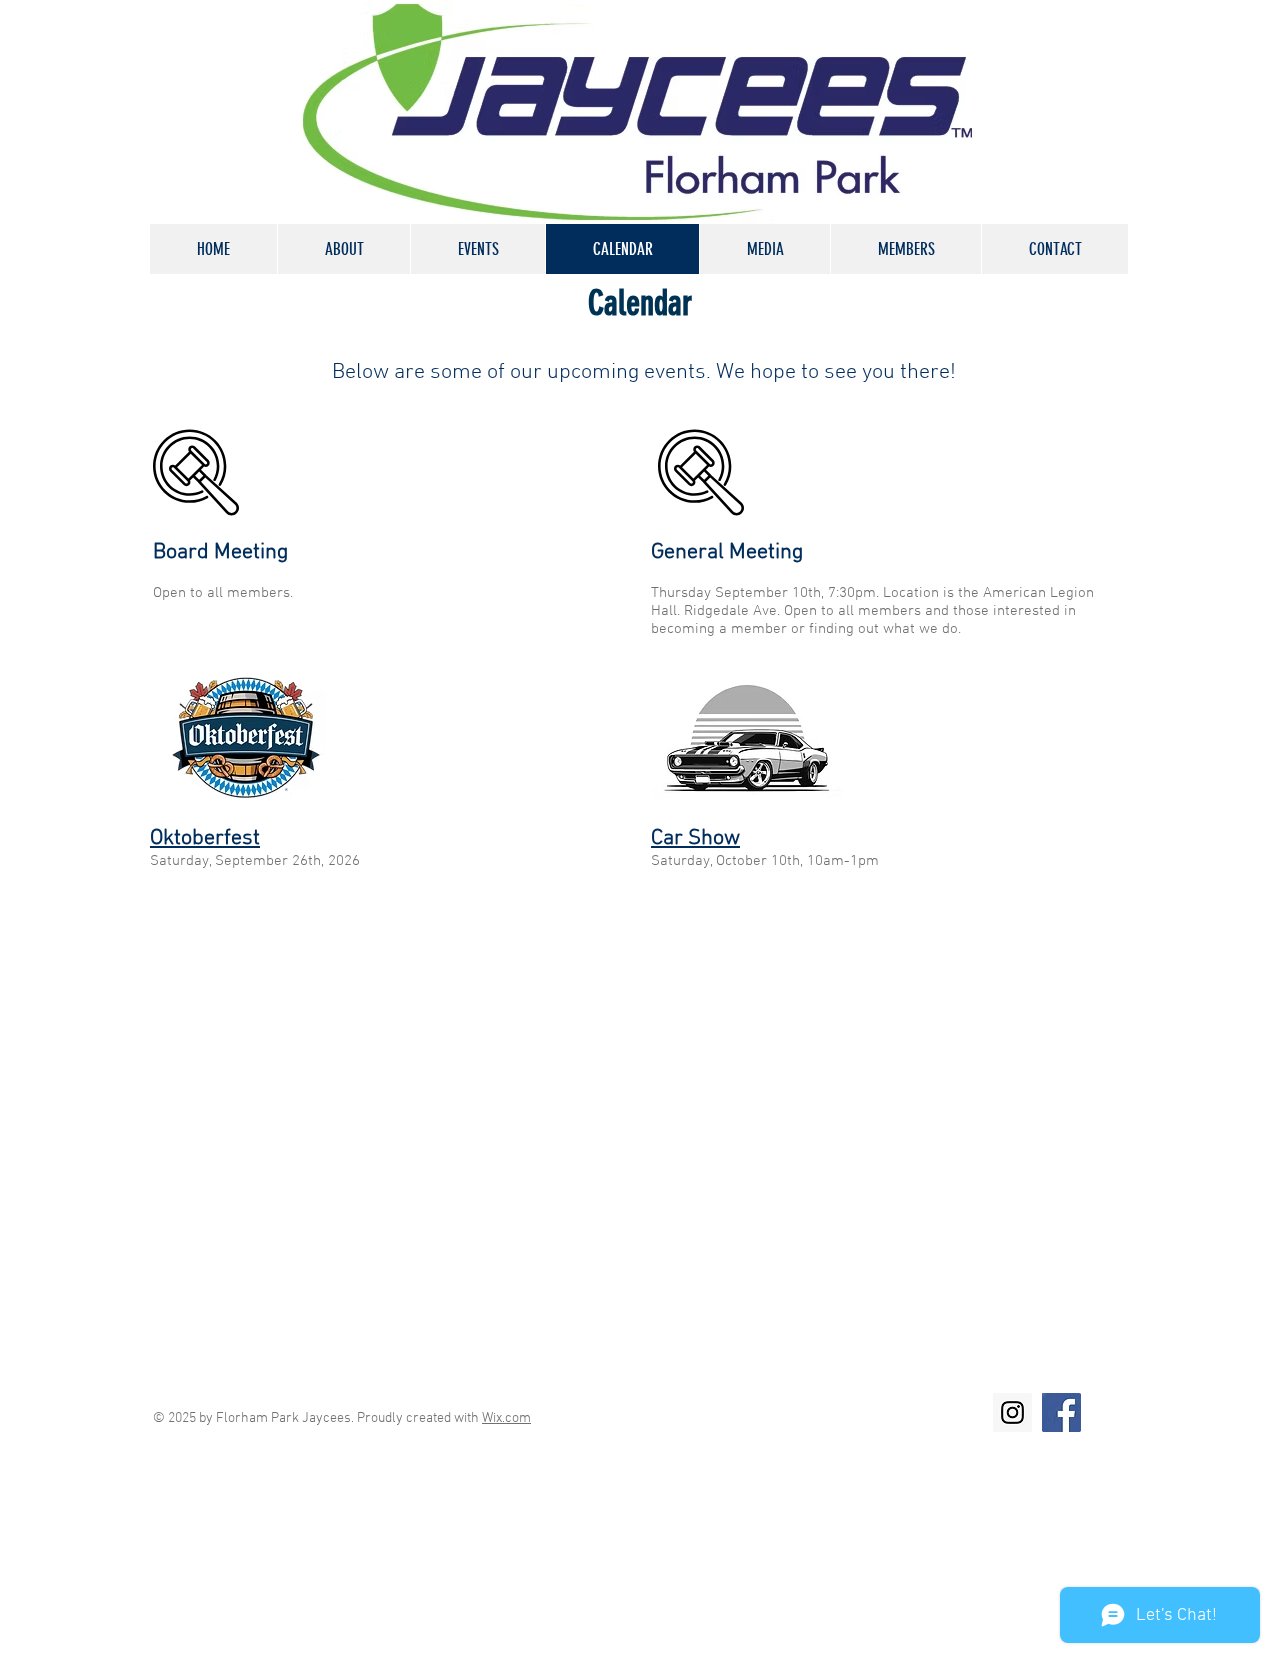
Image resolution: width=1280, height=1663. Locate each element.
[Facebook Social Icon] (1061, 1412)
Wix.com (506, 1418)
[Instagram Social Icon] (1012, 1412)
